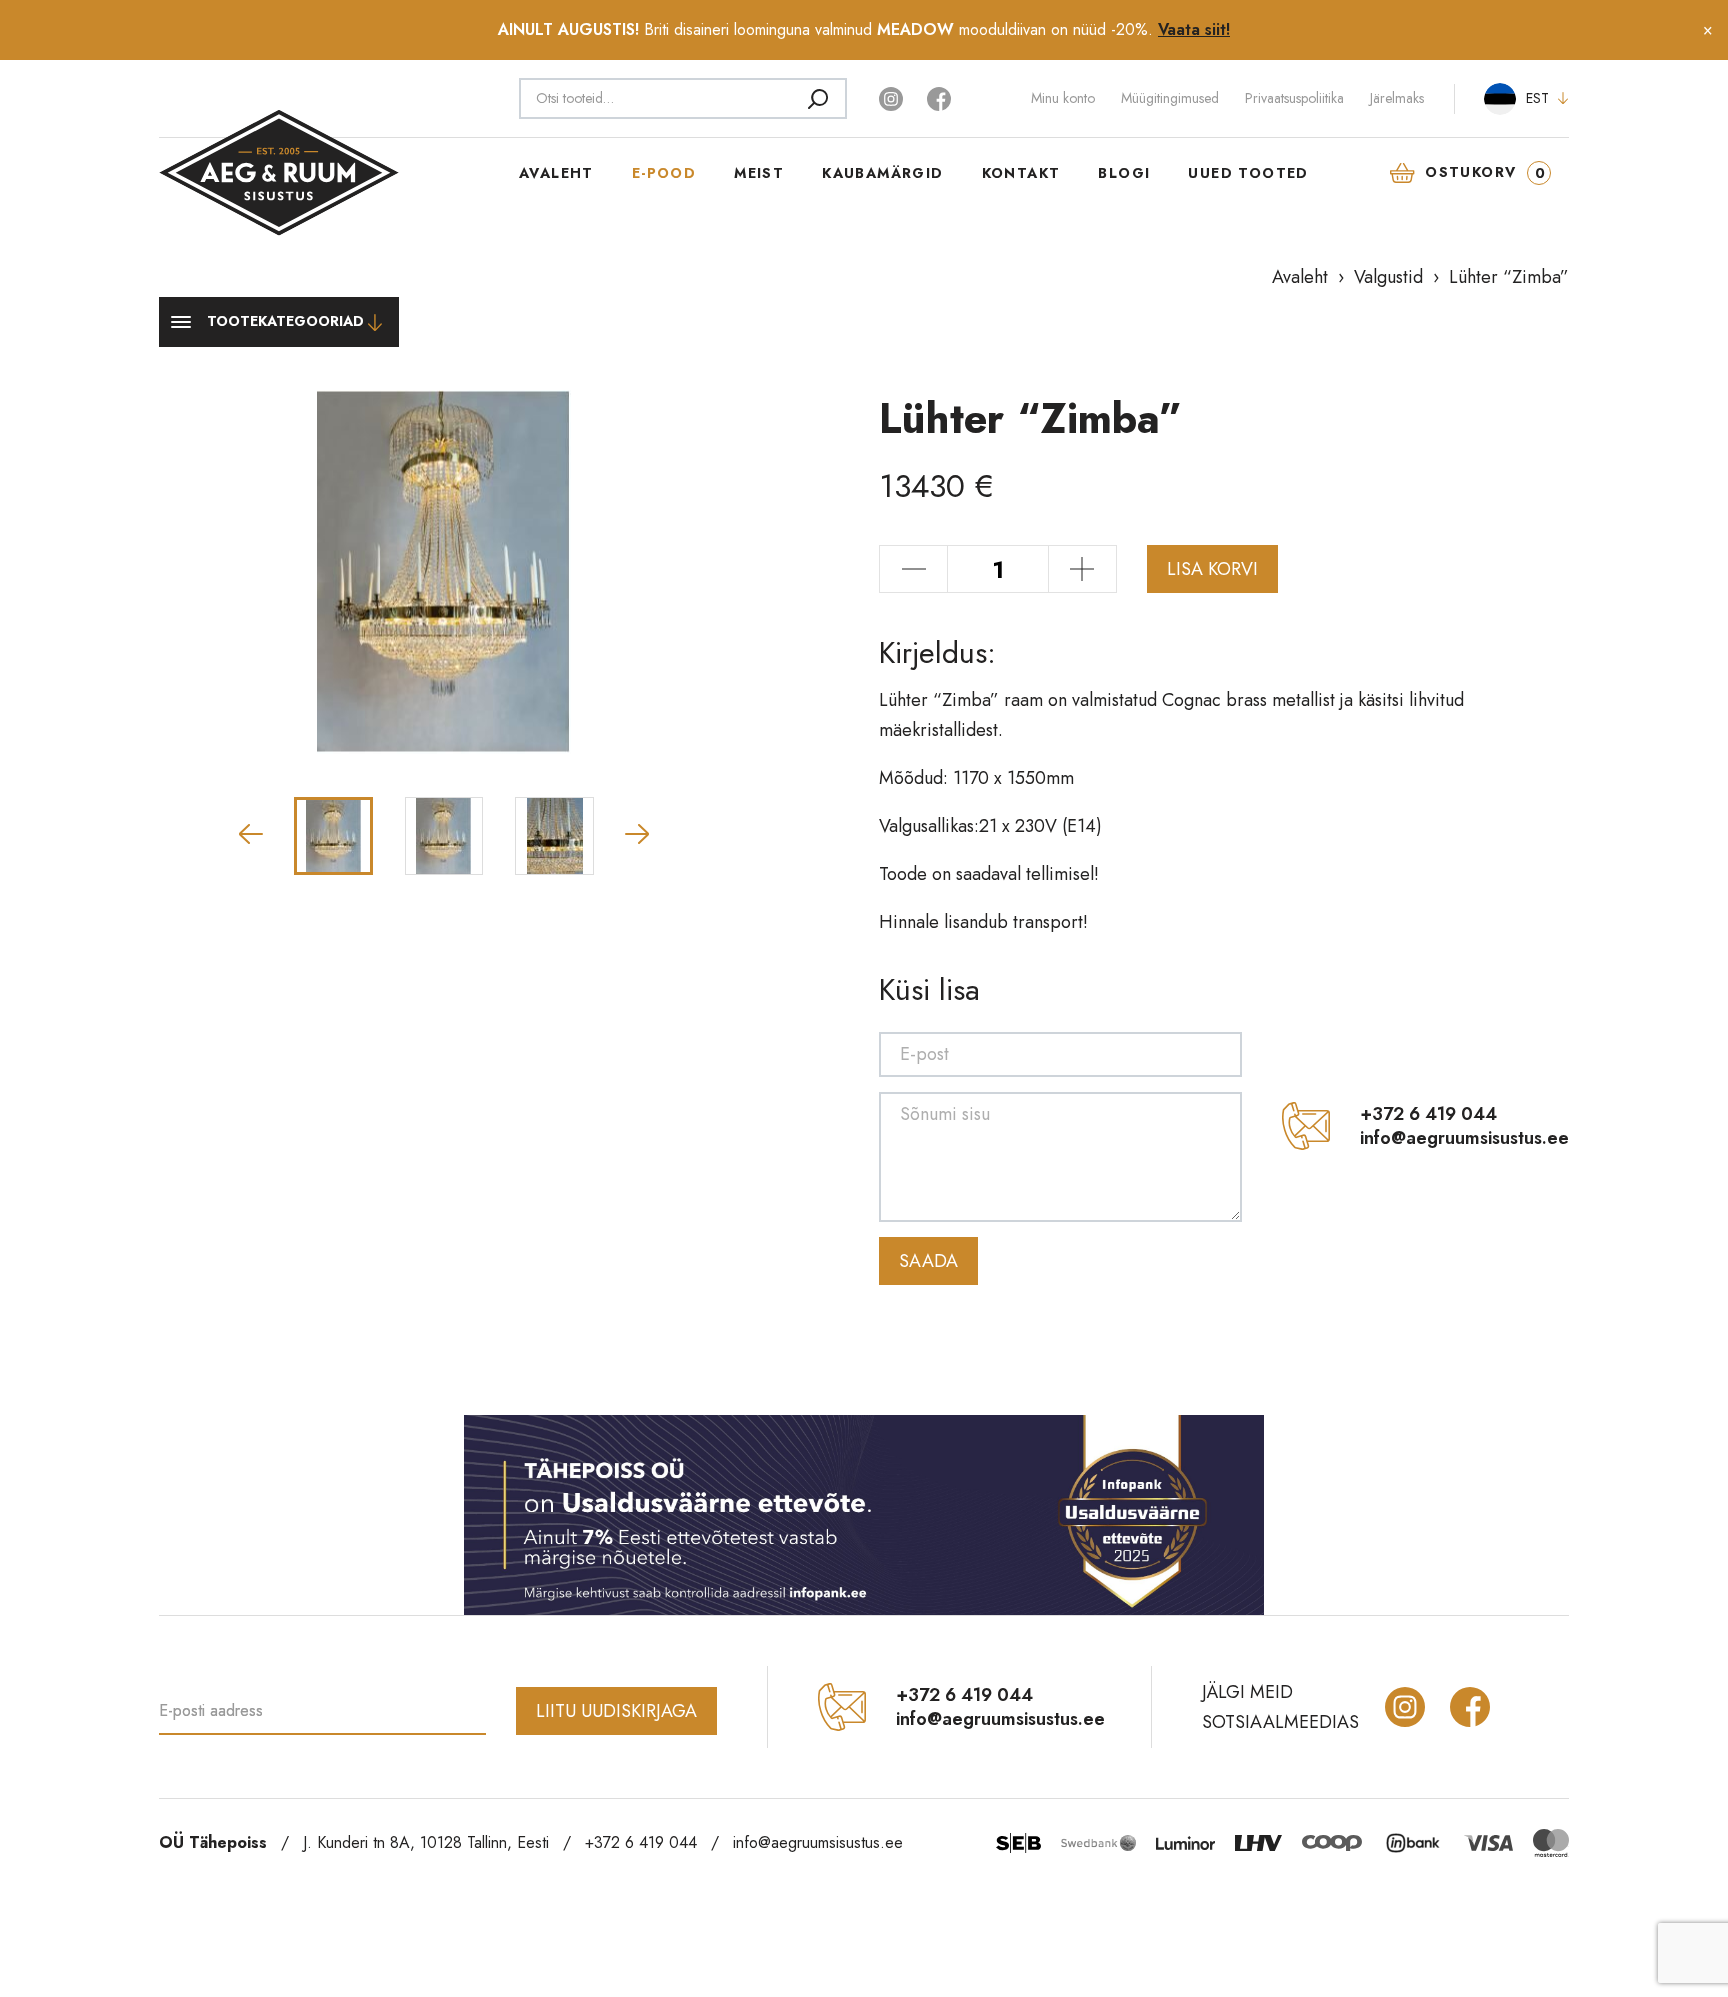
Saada (928, 1261)
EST (1537, 98)
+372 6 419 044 (1428, 1114)
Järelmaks (1397, 98)
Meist (759, 173)
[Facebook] (939, 97)
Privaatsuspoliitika (1294, 98)
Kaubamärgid (882, 173)
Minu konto (1063, 98)
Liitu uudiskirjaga (616, 1711)
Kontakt (1021, 173)
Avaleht (556, 173)
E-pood (664, 173)
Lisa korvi (1212, 569)
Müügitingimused (1170, 98)
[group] (444, 572)
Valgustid (1388, 277)
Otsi (818, 98)
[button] (251, 834)
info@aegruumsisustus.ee (1464, 1138)
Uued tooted (1248, 173)
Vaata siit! (1194, 29)
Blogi (1124, 173)
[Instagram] (893, 97)
